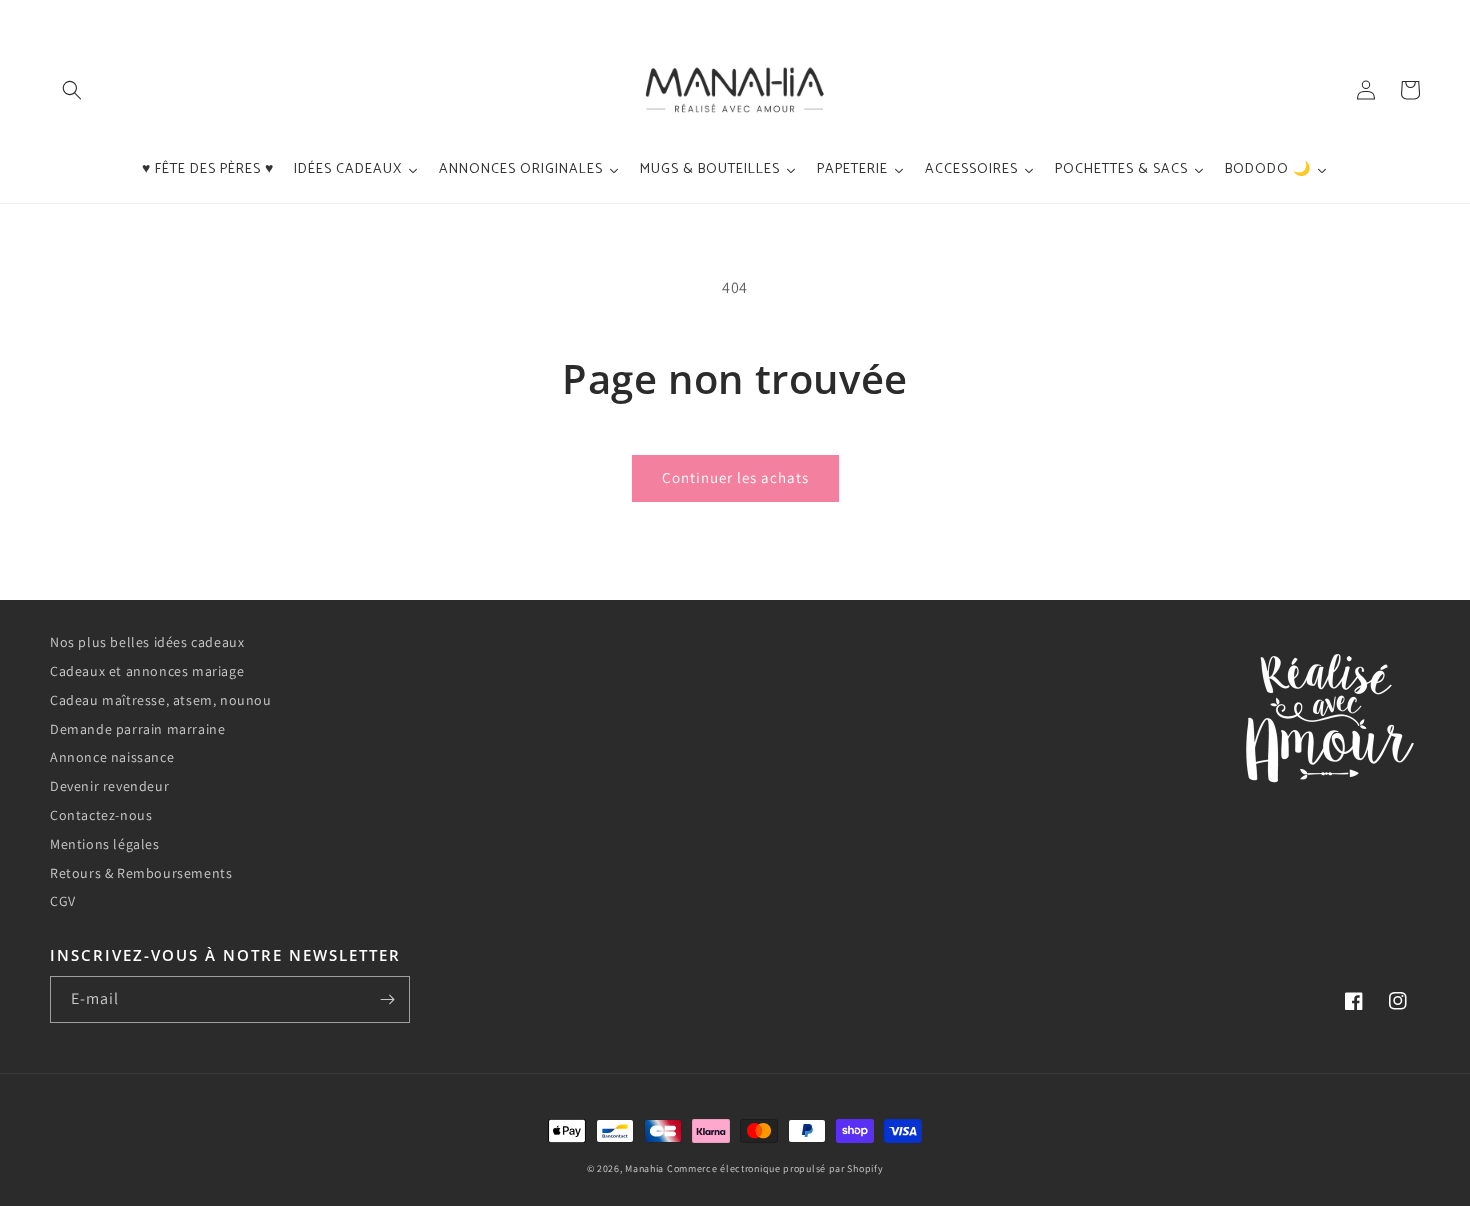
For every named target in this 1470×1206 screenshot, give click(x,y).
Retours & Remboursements (141, 873)
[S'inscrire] (387, 999)
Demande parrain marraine (137, 729)
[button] (72, 90)
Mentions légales (105, 844)
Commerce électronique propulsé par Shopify (775, 1168)
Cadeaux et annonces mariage (147, 671)
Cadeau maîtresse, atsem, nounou (161, 700)
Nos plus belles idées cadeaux (147, 642)
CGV (63, 901)
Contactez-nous (101, 815)
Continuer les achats (735, 477)
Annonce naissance (112, 757)
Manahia (644, 1168)
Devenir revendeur (109, 786)
